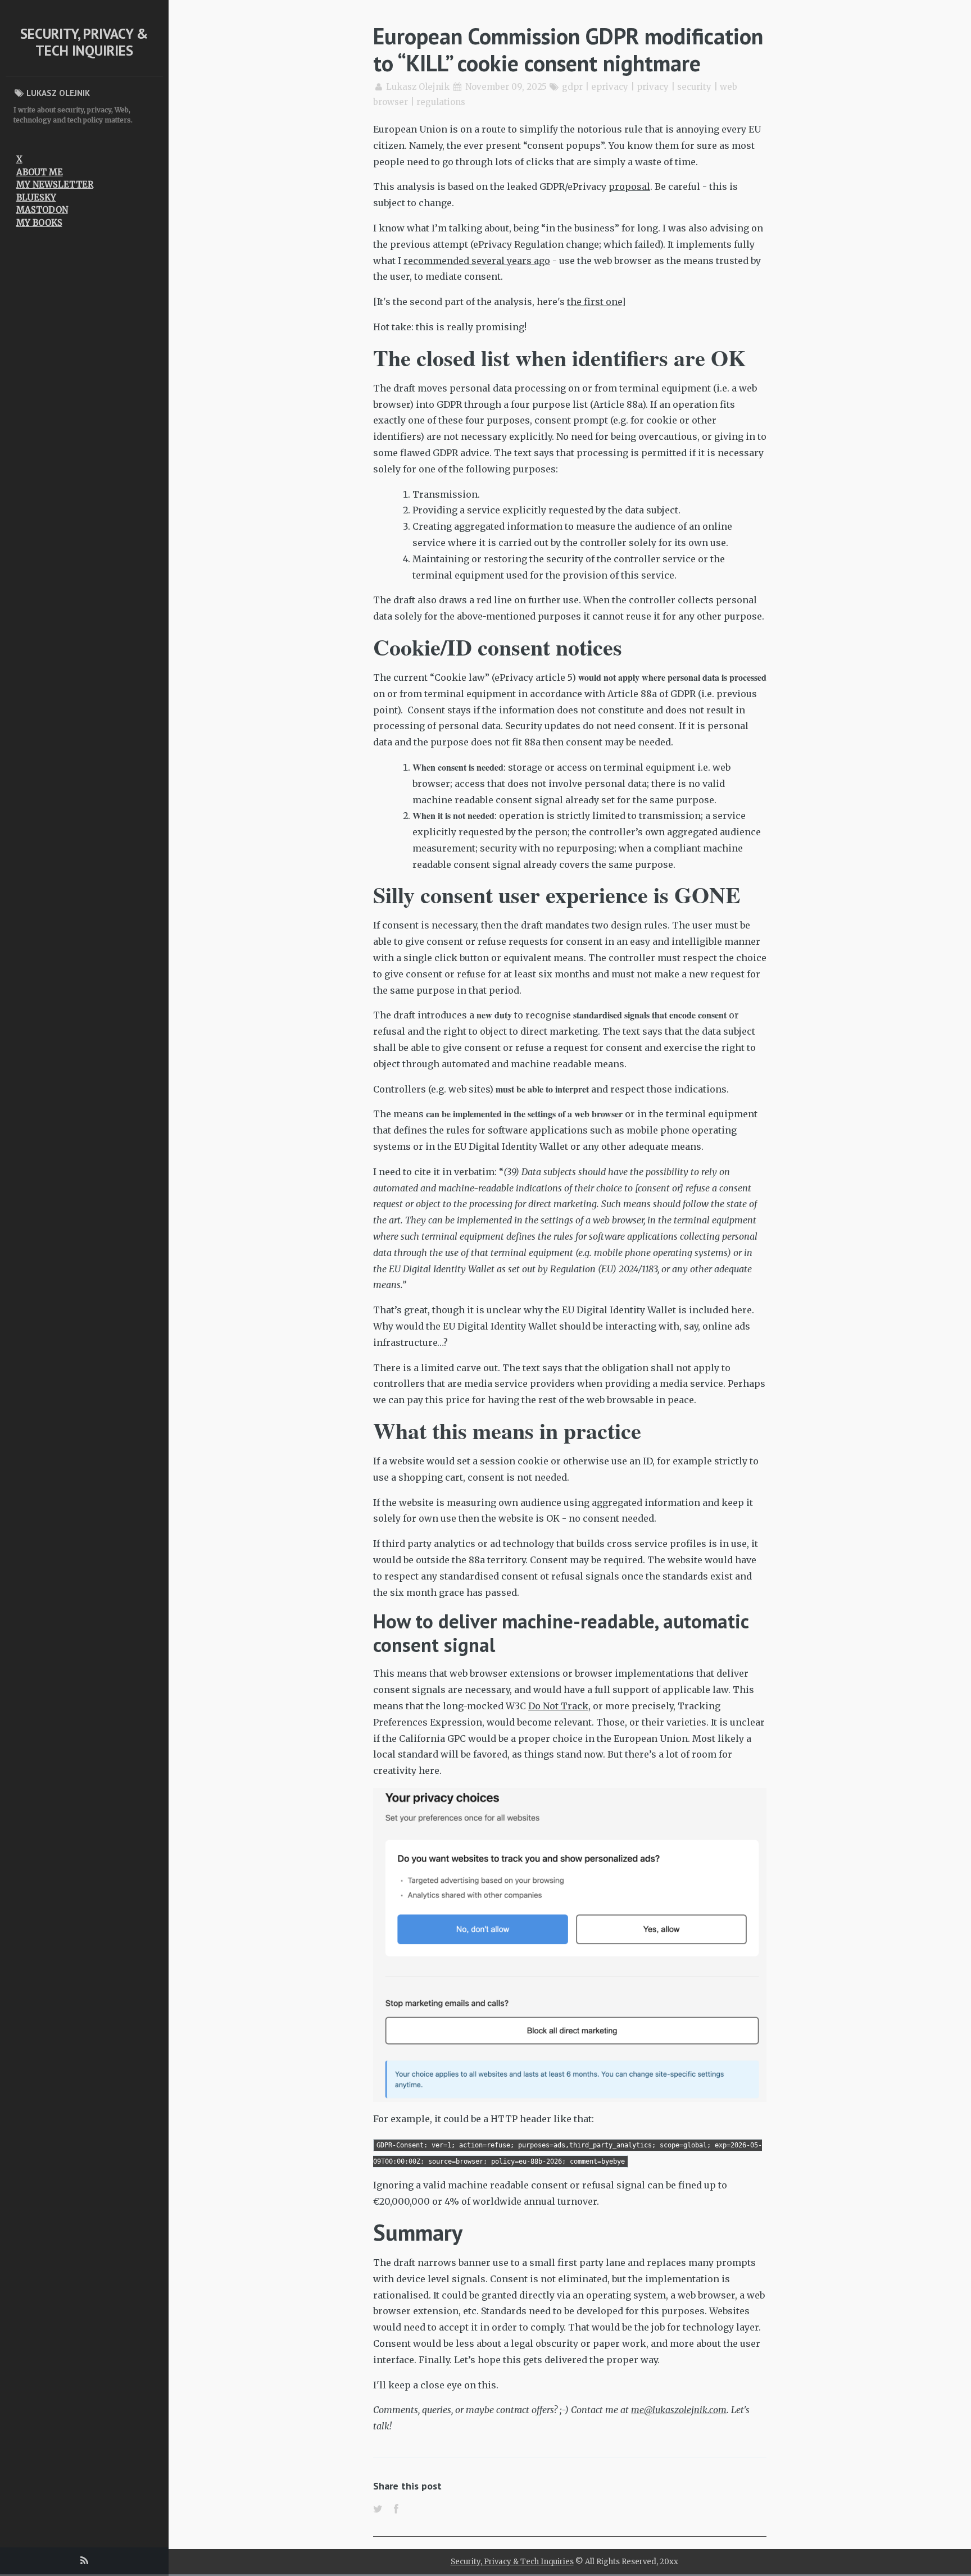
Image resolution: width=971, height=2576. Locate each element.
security (694, 87)
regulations (441, 102)
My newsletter (55, 185)
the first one (594, 302)
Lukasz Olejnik (418, 87)
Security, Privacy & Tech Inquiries (84, 42)
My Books (39, 223)
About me (40, 172)
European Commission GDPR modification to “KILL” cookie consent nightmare (568, 49)
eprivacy (610, 87)
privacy (653, 87)
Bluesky (36, 197)
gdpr (572, 87)
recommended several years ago (477, 261)
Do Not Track (558, 1706)
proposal (629, 186)
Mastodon (42, 210)
